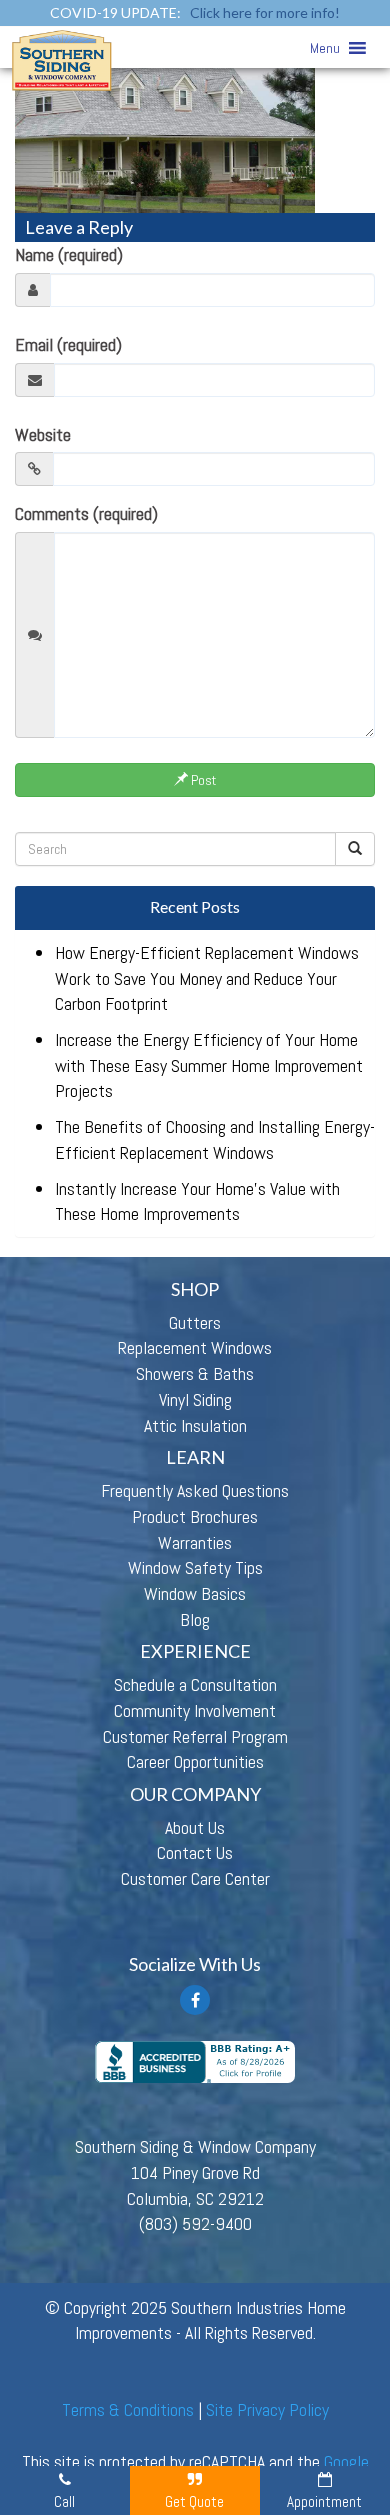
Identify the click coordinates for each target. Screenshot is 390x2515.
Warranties (195, 1542)
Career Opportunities (195, 1761)
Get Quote (194, 2501)
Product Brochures (195, 1516)
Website (43, 434)
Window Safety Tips (195, 1567)
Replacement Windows (195, 1347)
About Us (195, 1827)
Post (202, 780)
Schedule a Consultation (195, 1684)
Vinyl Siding (195, 1399)
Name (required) (69, 254)
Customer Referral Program (195, 1736)
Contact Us (195, 1852)
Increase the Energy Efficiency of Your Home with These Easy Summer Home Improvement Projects (209, 1065)
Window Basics (195, 1593)
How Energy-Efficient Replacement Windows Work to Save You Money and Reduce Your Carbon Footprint (207, 978)
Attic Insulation (195, 1425)
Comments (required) (86, 513)
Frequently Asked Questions (195, 1490)
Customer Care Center (195, 1878)
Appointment (324, 2501)
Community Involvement (195, 1710)
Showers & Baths (195, 1373)
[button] (325, 48)
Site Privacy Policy (267, 2409)
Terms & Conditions (128, 2409)
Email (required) (68, 344)
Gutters (195, 1322)
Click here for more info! (265, 12)
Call (64, 2501)
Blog (195, 1619)
